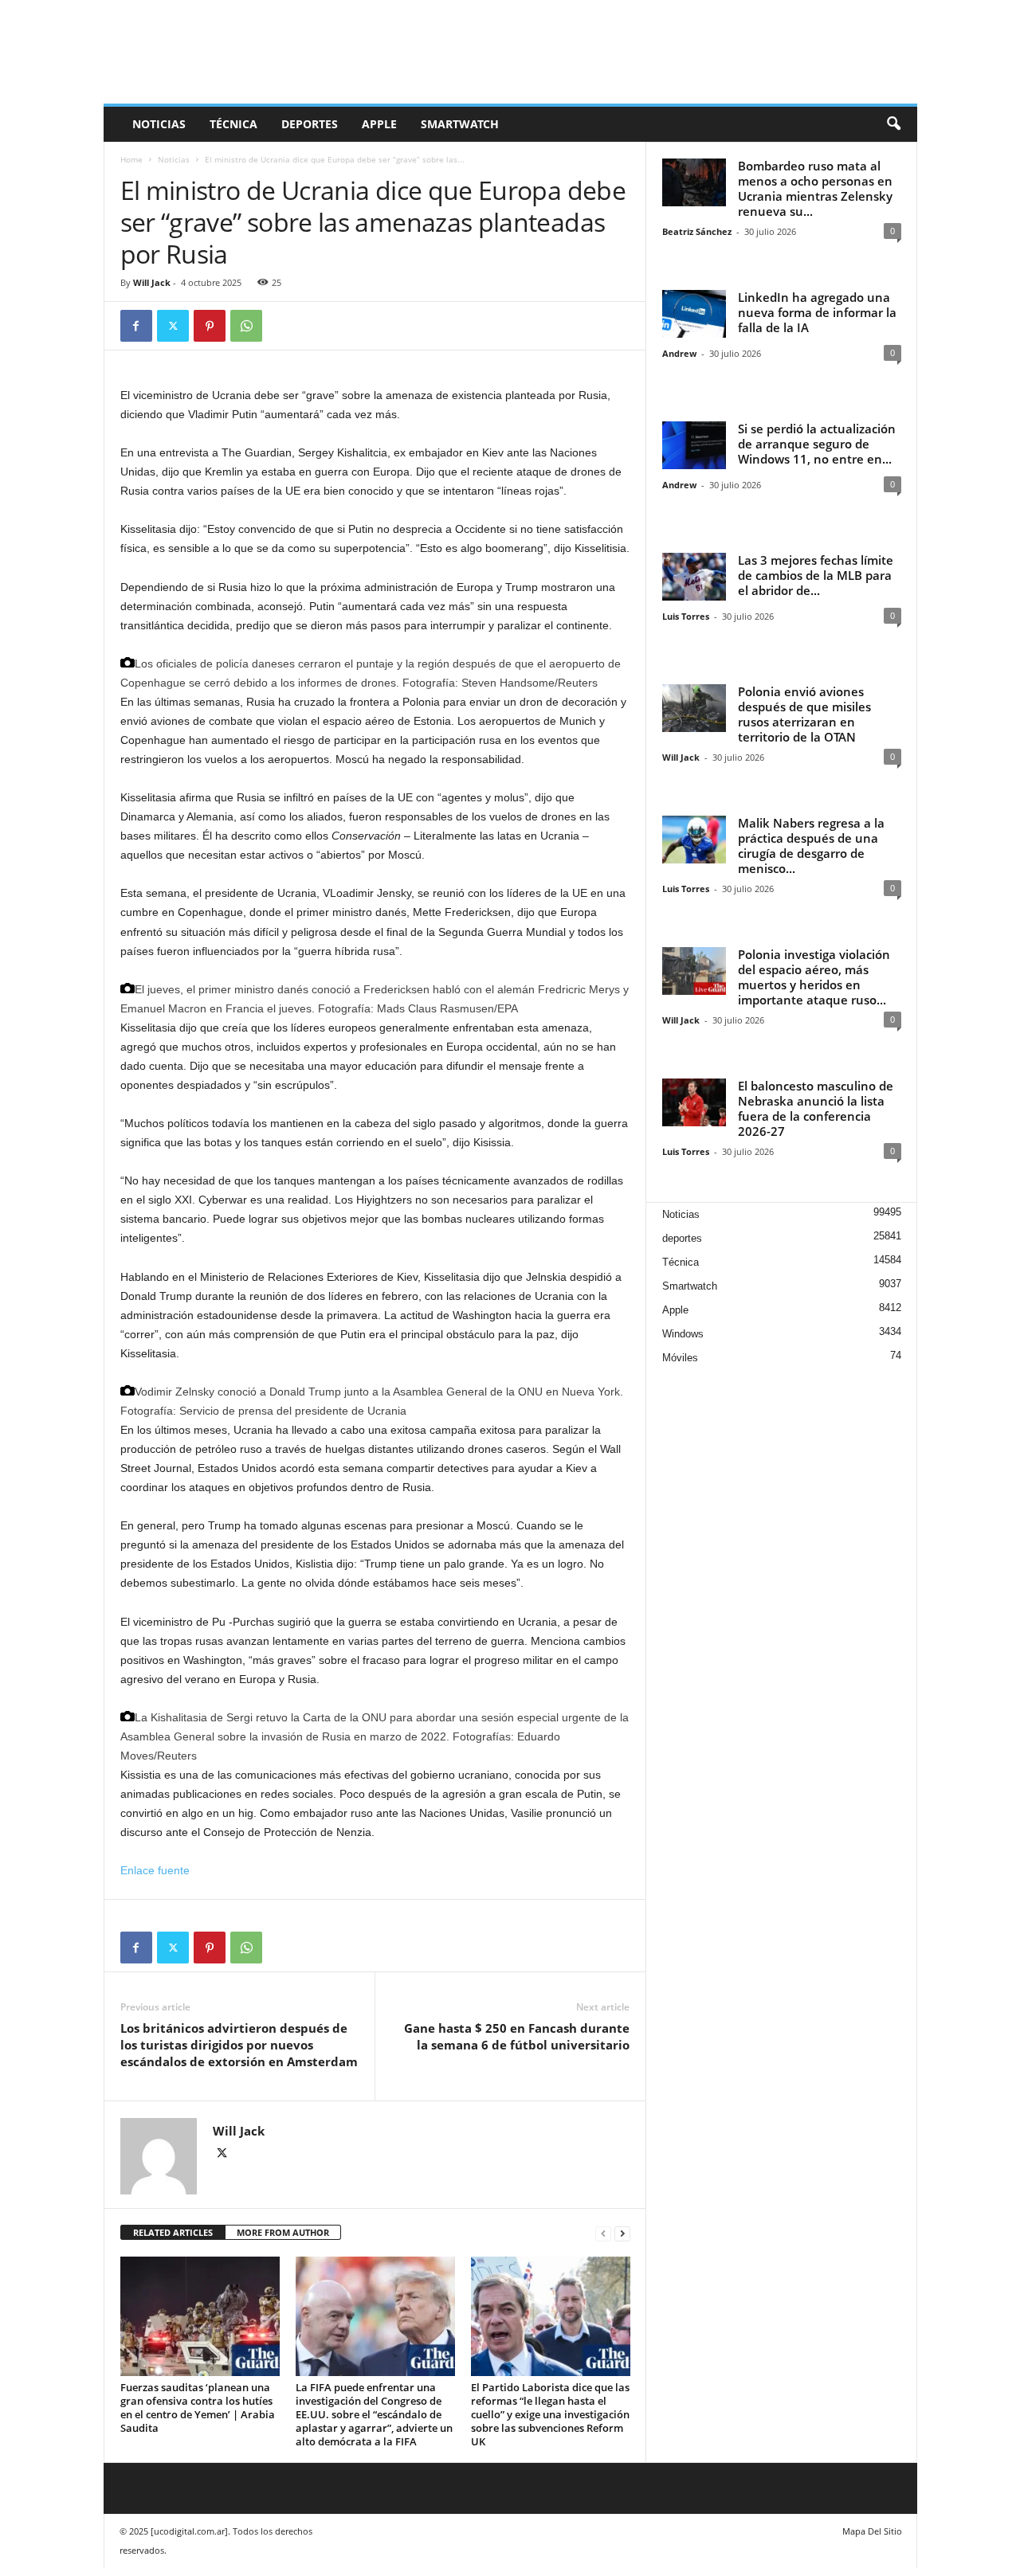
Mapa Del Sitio (872, 2531)
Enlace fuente (155, 1870)
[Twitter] (173, 326)
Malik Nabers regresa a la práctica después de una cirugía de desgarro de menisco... (811, 846)
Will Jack (152, 282)
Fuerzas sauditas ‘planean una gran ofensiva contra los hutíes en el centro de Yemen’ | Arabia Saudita (198, 2408)
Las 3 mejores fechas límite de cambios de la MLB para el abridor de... (816, 575)
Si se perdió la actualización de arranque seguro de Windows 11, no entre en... (817, 444)
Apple (379, 124)
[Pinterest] (210, 326)
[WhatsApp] (246, 326)
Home (131, 159)
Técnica (233, 124)
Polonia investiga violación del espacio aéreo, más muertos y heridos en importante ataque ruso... (814, 977)
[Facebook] (136, 326)
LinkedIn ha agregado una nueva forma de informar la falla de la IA (817, 312)
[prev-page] (603, 2233)
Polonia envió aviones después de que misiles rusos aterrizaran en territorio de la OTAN (804, 714)
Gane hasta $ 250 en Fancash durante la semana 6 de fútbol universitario (517, 2036)
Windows (683, 1334)
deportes (310, 124)
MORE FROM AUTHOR (283, 2232)
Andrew (679, 353)
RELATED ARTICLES (173, 2232)
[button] (893, 124)
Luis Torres (686, 616)
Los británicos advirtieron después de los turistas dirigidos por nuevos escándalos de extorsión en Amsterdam (239, 2045)
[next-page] (622, 2233)
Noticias (159, 124)
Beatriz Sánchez (697, 231)
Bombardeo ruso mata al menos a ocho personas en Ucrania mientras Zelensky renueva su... (815, 188)
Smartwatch (460, 124)
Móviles (680, 1358)
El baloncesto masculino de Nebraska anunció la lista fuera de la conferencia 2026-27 (816, 1108)
